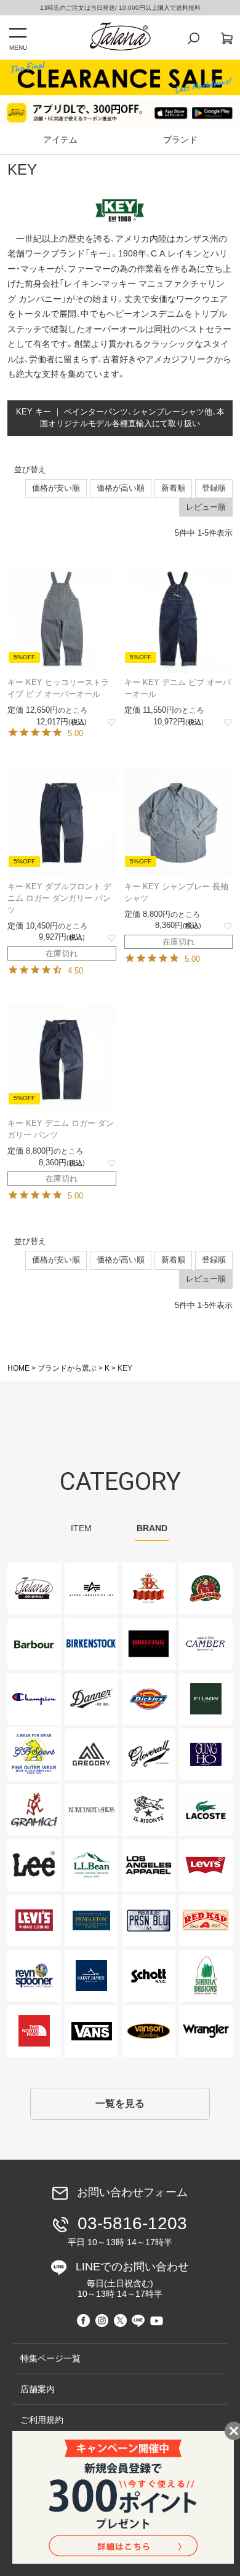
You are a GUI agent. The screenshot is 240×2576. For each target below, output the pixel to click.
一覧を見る (120, 2103)
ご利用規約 (42, 2420)
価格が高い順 (121, 488)
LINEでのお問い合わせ (132, 2280)
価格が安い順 (56, 488)
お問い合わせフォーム (132, 2192)
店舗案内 (38, 2389)
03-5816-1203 (127, 2230)
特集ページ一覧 (50, 2358)
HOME (18, 1368)
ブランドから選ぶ (67, 1368)
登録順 (214, 488)
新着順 (173, 488)
